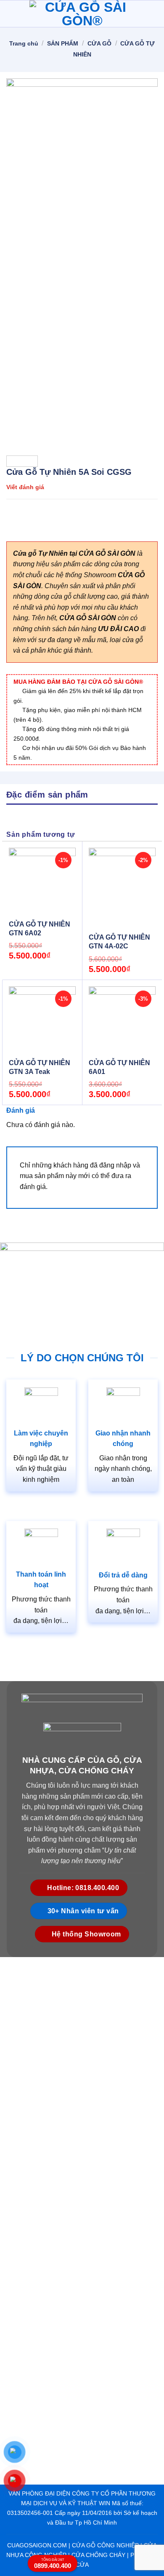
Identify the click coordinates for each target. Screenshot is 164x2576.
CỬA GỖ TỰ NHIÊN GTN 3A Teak (40, 1067)
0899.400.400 (53, 2564)
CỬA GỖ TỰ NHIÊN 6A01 (119, 1067)
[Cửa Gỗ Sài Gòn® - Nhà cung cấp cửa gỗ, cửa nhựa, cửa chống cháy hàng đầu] (82, 14)
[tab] (82, 794)
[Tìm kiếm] (154, 14)
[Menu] (11, 14)
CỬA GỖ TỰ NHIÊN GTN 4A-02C (119, 942)
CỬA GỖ (99, 43)
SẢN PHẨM (63, 43)
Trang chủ (24, 43)
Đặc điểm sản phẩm (47, 795)
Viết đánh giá (25, 487)
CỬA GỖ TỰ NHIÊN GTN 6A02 (40, 929)
